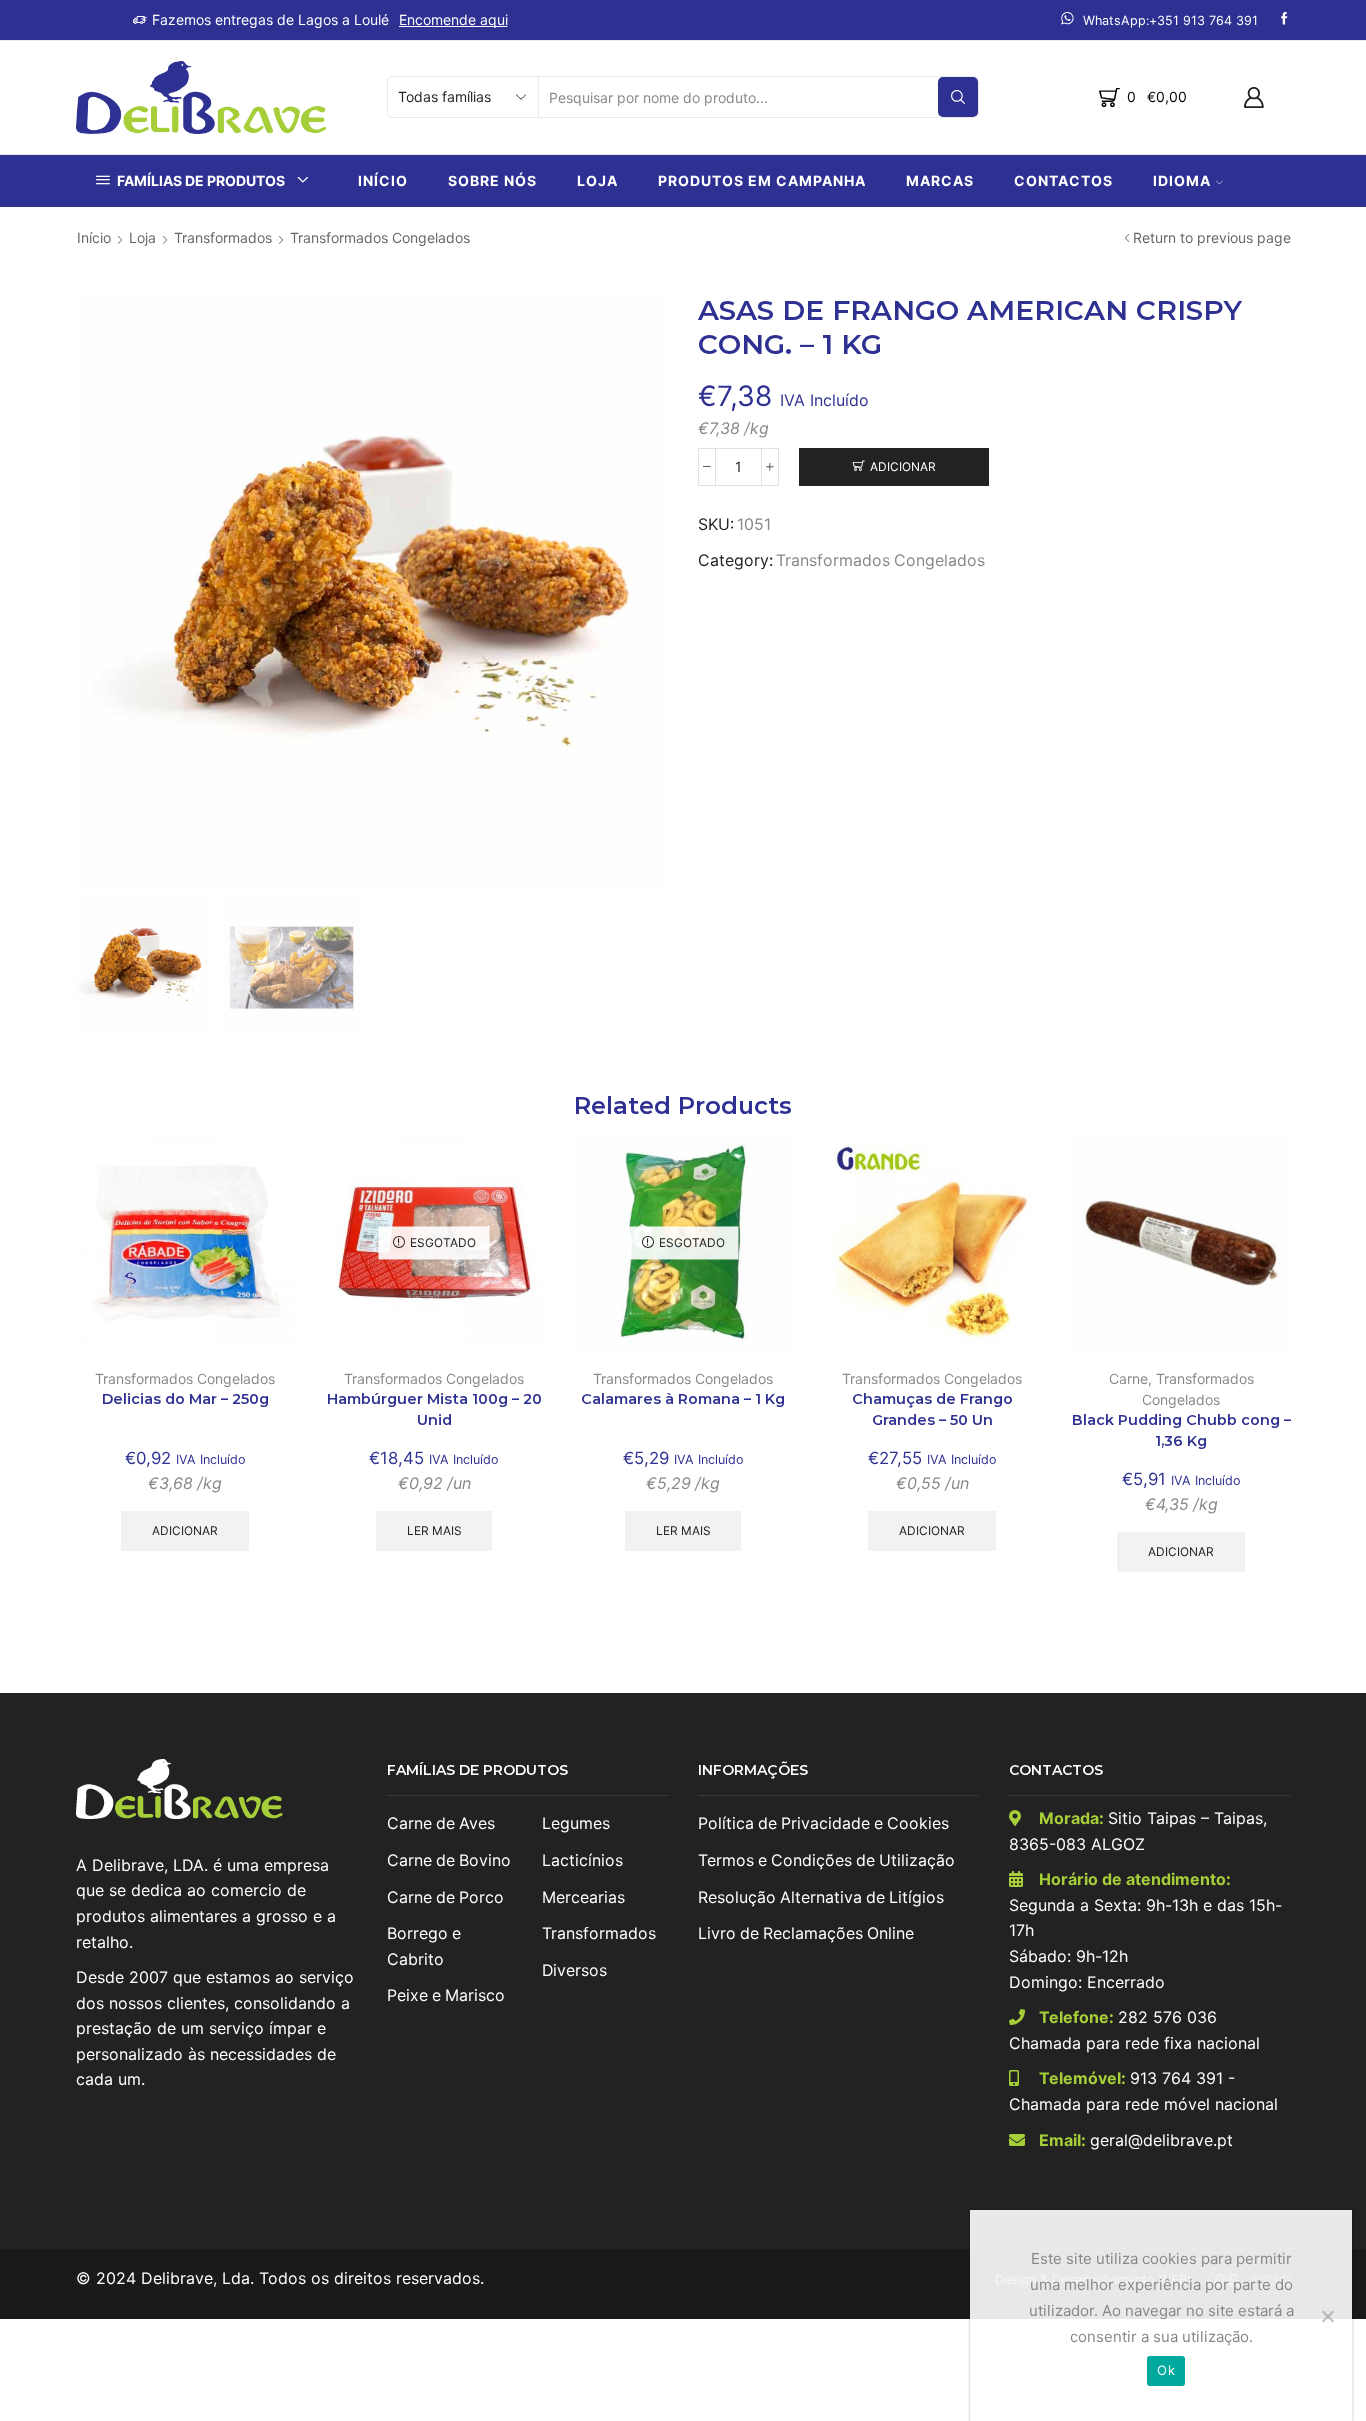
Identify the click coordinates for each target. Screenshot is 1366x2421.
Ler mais (434, 1530)
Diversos (574, 1970)
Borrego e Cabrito (424, 1946)
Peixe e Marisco (446, 1995)
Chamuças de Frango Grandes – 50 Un (932, 1410)
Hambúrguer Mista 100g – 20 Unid (434, 1410)
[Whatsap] (1159, 19)
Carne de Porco (445, 1897)
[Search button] (958, 97)
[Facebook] (1284, 19)
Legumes (576, 1823)
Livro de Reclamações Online (806, 1933)
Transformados (223, 237)
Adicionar (903, 466)
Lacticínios (582, 1860)
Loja (597, 180)
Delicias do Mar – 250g (185, 1399)
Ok (1166, 2370)
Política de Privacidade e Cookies (823, 1823)
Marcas (940, 180)
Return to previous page (1212, 237)
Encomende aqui (453, 19)
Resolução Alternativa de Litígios (821, 1897)
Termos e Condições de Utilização (826, 1860)
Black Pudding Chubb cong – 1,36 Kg (1181, 1431)
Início (383, 180)
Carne (1128, 1378)
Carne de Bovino (449, 1860)
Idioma (1182, 180)
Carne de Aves (441, 1823)
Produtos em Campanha (762, 180)
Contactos (1063, 180)
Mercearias (583, 1897)
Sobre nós (492, 180)
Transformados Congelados (380, 237)
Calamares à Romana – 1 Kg (683, 1399)
